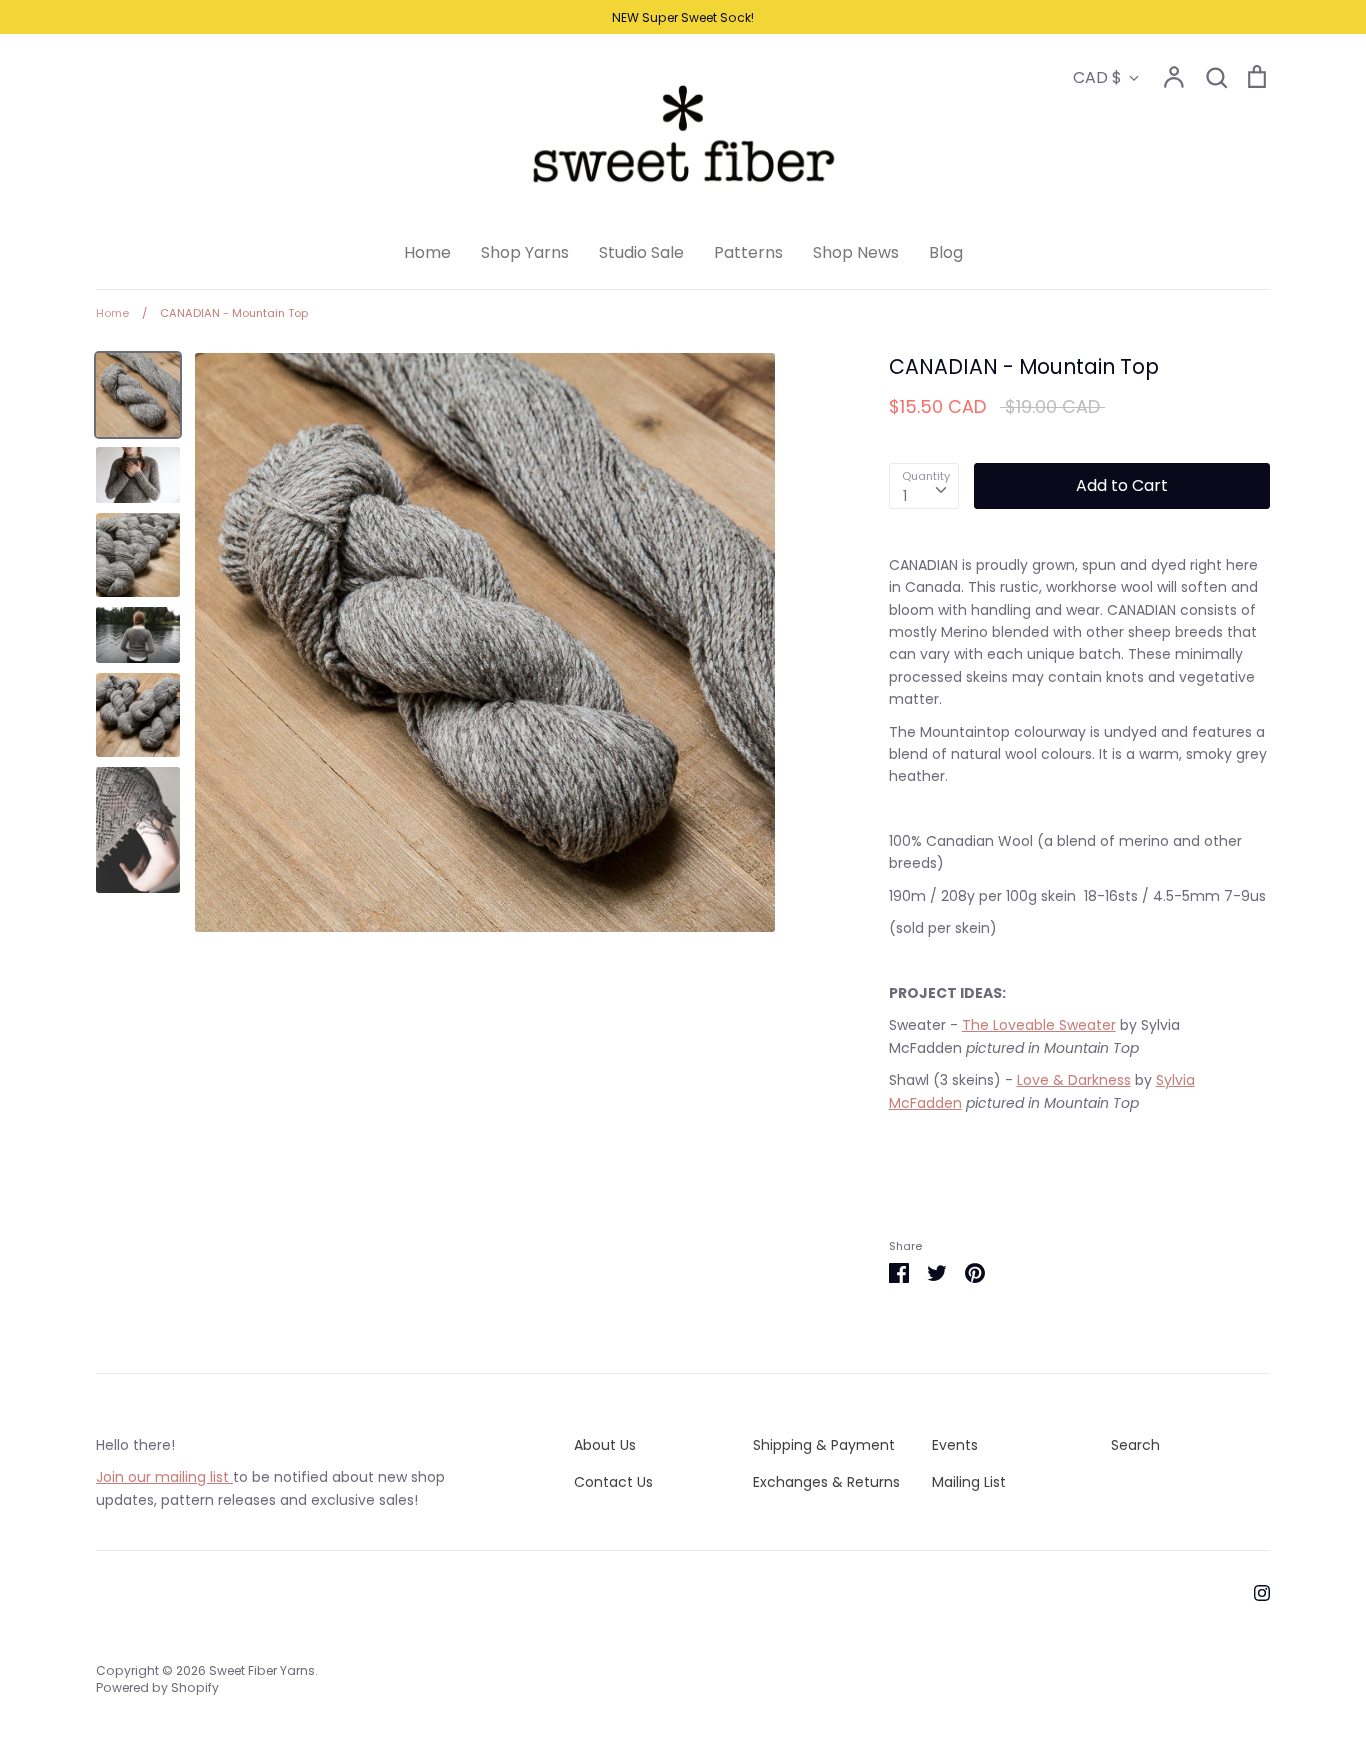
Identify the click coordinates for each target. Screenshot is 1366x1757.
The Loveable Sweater (1039, 1025)
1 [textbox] (905, 496)
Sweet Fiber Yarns (262, 1670)
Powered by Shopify (157, 1687)
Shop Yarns (525, 252)
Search (1135, 1445)
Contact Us (613, 1482)
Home (427, 252)
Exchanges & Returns (826, 1482)
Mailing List (969, 1482)
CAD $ (1097, 77)
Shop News (856, 252)
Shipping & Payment (824, 1445)
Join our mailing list (164, 1477)
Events (955, 1445)
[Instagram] (1254, 1592)
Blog (946, 252)
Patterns (748, 252)
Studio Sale (641, 252)
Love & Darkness (1074, 1080)
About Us (605, 1445)
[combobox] (924, 486)
